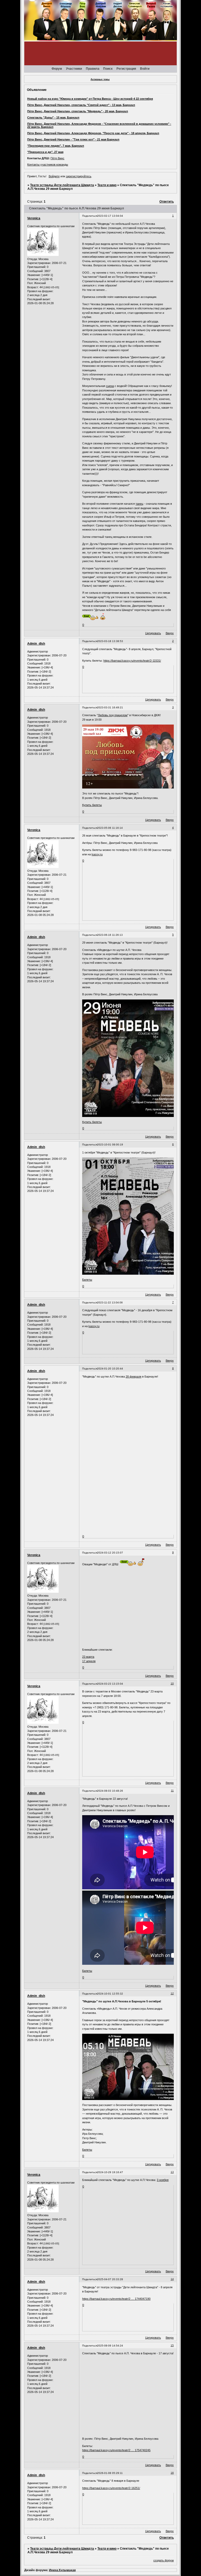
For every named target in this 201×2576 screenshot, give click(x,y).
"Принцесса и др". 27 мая (45, 152)
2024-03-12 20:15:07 (110, 1553)
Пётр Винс (57, 158)
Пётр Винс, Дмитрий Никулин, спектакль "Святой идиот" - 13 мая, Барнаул (81, 105)
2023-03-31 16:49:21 (110, 707)
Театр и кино (107, 185)
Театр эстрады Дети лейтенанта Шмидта (62, 185)
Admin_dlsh (36, 644)
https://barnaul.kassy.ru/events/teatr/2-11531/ (132, 661)
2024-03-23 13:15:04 (110, 1684)
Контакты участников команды (48, 164)
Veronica (34, 218)
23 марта (88, 1657)
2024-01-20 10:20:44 (110, 1369)
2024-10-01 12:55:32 (110, 1994)
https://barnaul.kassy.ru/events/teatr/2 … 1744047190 (116, 2299)
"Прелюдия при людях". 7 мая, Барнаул (56, 146)
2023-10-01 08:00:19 (110, 1145)
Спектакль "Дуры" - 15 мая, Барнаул (53, 117)
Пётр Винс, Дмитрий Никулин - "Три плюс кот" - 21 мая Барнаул (73, 139)
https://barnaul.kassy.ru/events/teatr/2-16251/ (111, 2488)
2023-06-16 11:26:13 (110, 935)
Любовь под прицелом (113, 715)
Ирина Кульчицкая (62, 2570)
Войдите (54, 176)
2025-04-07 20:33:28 (110, 2279)
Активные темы (100, 79)
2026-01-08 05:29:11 (110, 2473)
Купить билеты (92, 805)
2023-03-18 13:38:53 (110, 641)
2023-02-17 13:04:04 (110, 216)
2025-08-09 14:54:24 (110, 2346)
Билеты (87, 1280)
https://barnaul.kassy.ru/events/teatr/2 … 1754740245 (116, 2450)
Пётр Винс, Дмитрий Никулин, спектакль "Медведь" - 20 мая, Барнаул (78, 111)
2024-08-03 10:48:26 (110, 1791)
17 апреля (89, 1661)
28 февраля (133, 1377)
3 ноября (163, 2180)
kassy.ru (97, 854)
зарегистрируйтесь (79, 176)
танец (139, 504)
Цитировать (153, 633)
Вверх (170, 633)
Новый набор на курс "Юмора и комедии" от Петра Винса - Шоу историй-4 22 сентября (90, 99)
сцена (110, 386)
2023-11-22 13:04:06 (110, 1302)
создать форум (164, 2560)
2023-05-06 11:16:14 (110, 828)
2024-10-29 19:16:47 (110, 2172)
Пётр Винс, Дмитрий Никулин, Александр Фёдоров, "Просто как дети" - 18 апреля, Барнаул (93, 133)
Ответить (167, 202)
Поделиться (90, 216)
